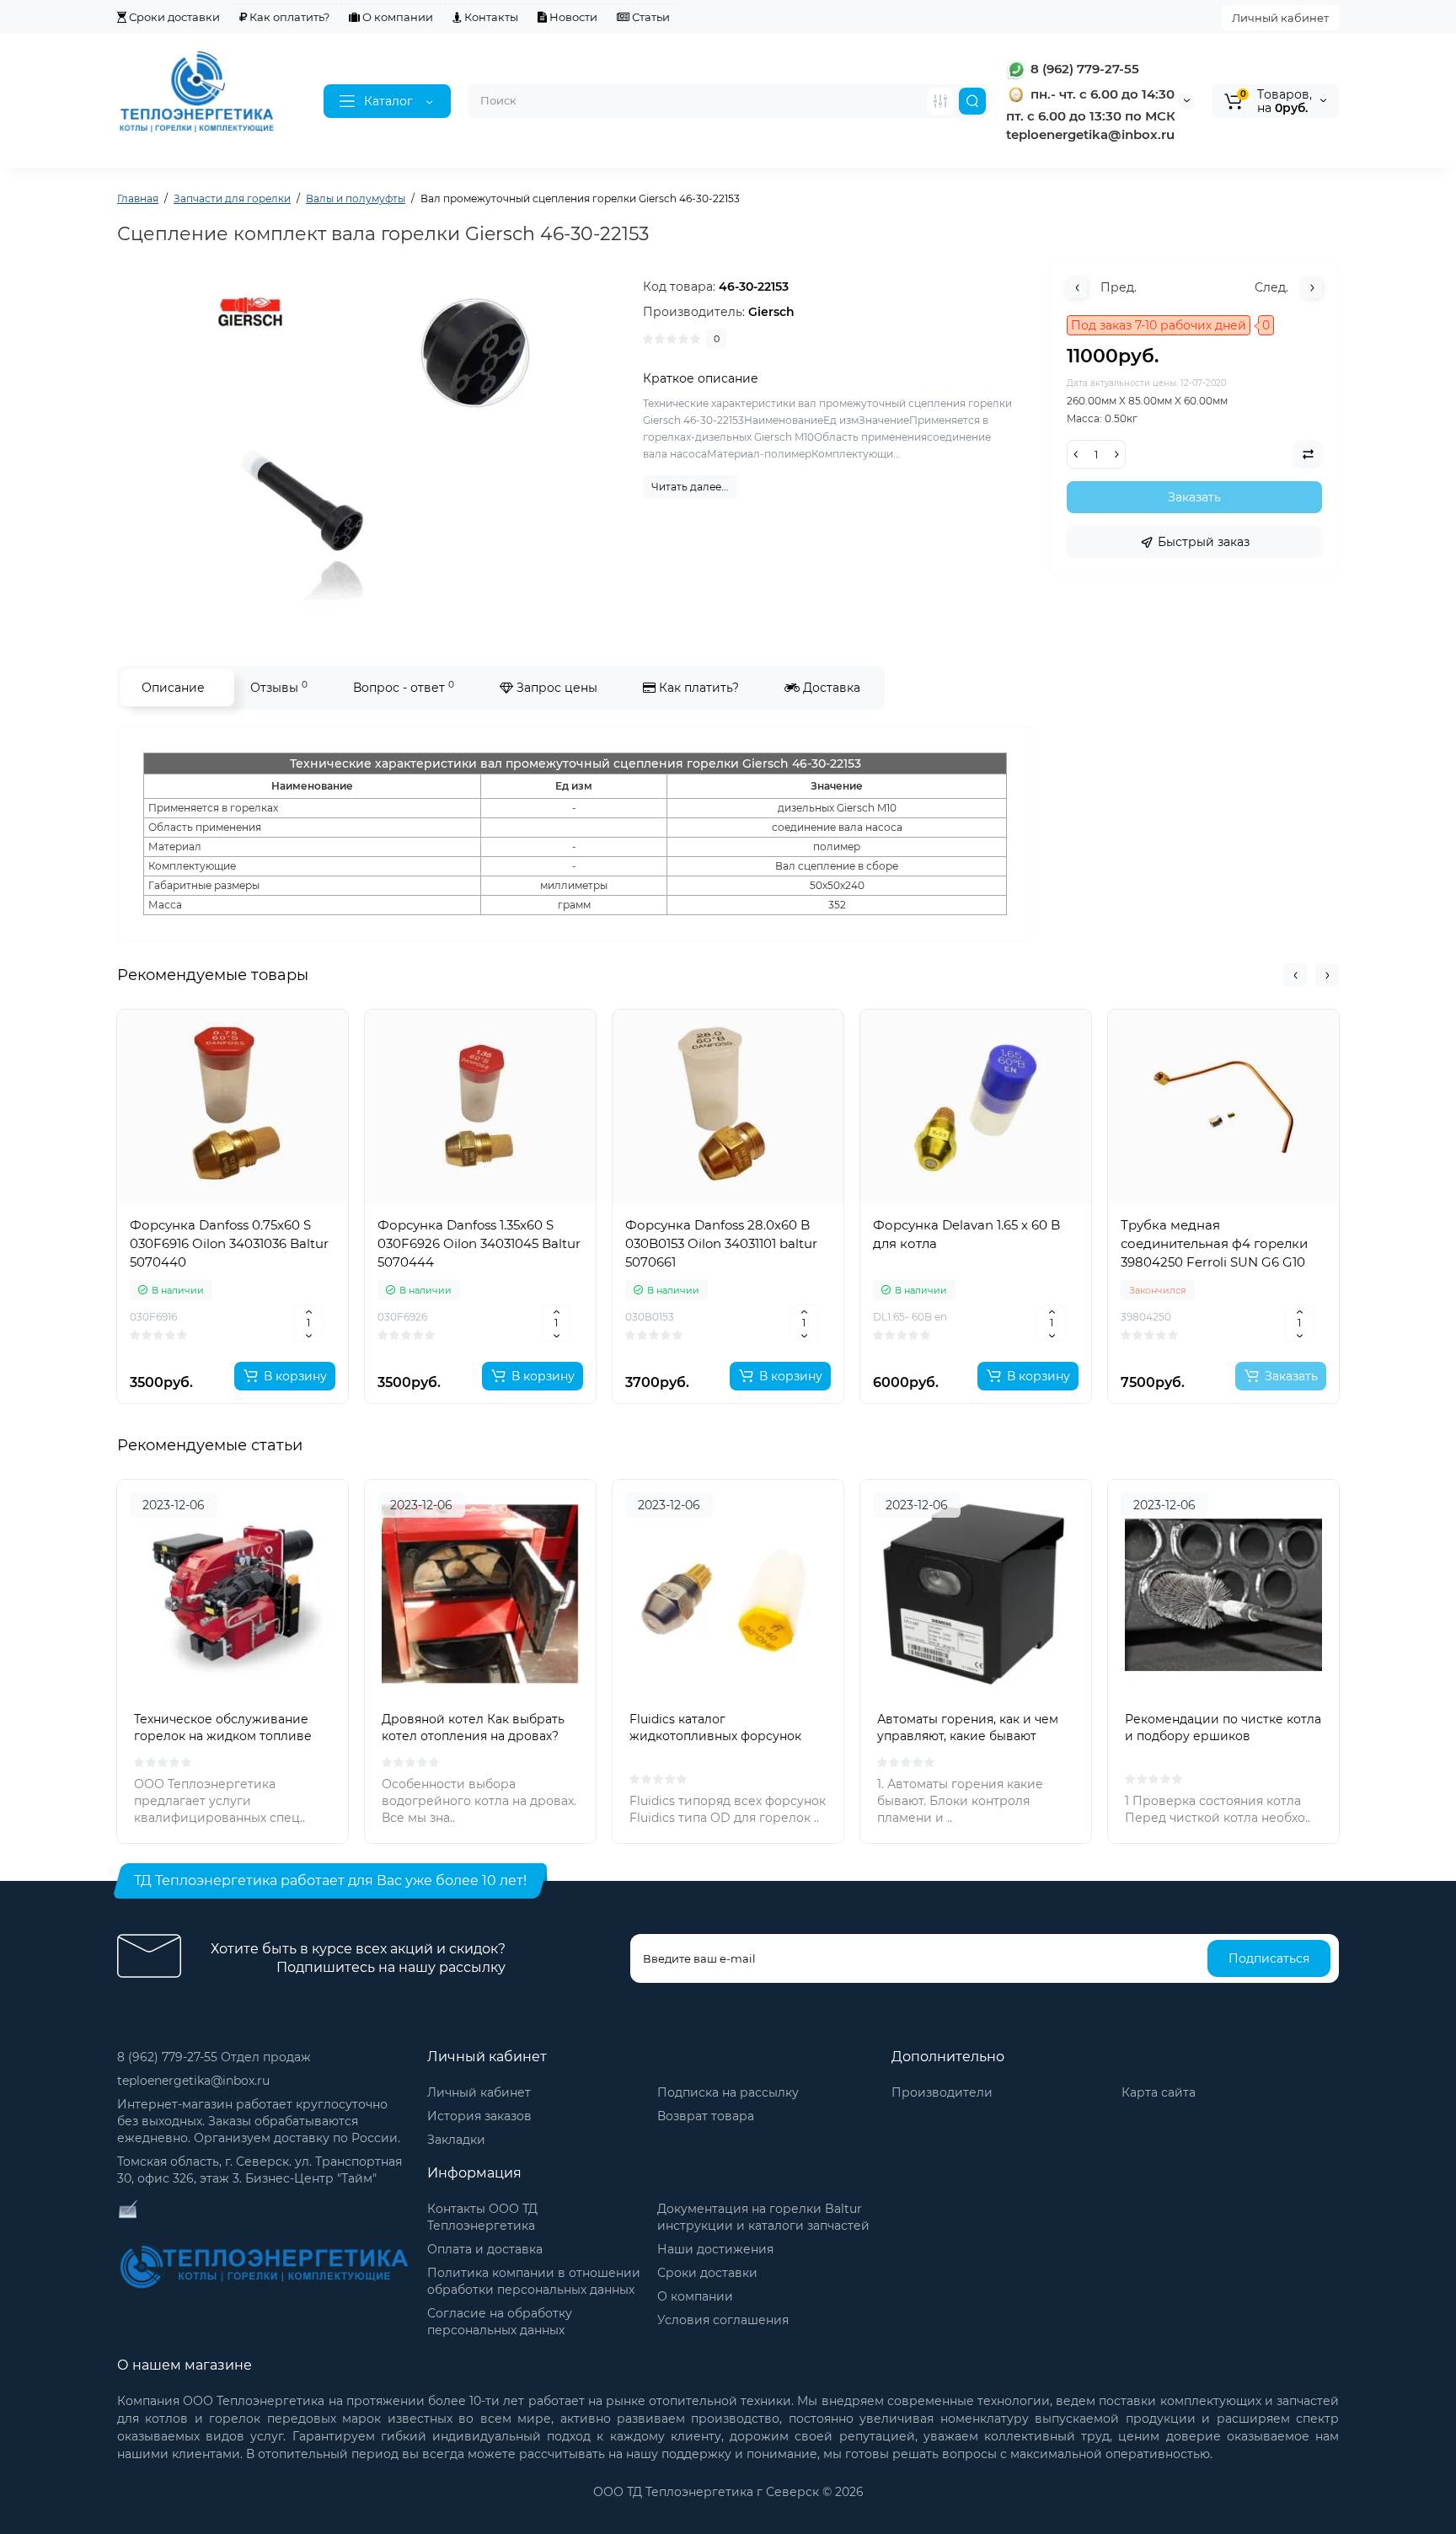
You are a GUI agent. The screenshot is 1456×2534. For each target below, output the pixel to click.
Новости (572, 17)
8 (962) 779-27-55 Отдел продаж (214, 2057)
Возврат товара (706, 2116)
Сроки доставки (173, 17)
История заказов (479, 2116)
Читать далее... (690, 487)
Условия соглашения (723, 2320)
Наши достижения (715, 2249)
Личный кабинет (1280, 18)
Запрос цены (555, 688)
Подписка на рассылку (728, 2092)
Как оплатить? (288, 17)
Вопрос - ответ (404, 687)
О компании (396, 17)
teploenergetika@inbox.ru (193, 2081)
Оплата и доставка (485, 2249)
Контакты (490, 17)
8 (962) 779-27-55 (1083, 69)
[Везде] (940, 101)
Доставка (830, 688)
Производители (942, 2092)
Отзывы (279, 687)
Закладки (456, 2140)
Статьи (650, 17)
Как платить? (697, 688)
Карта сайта (1159, 2092)
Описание (173, 688)
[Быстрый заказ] (233, 1321)
